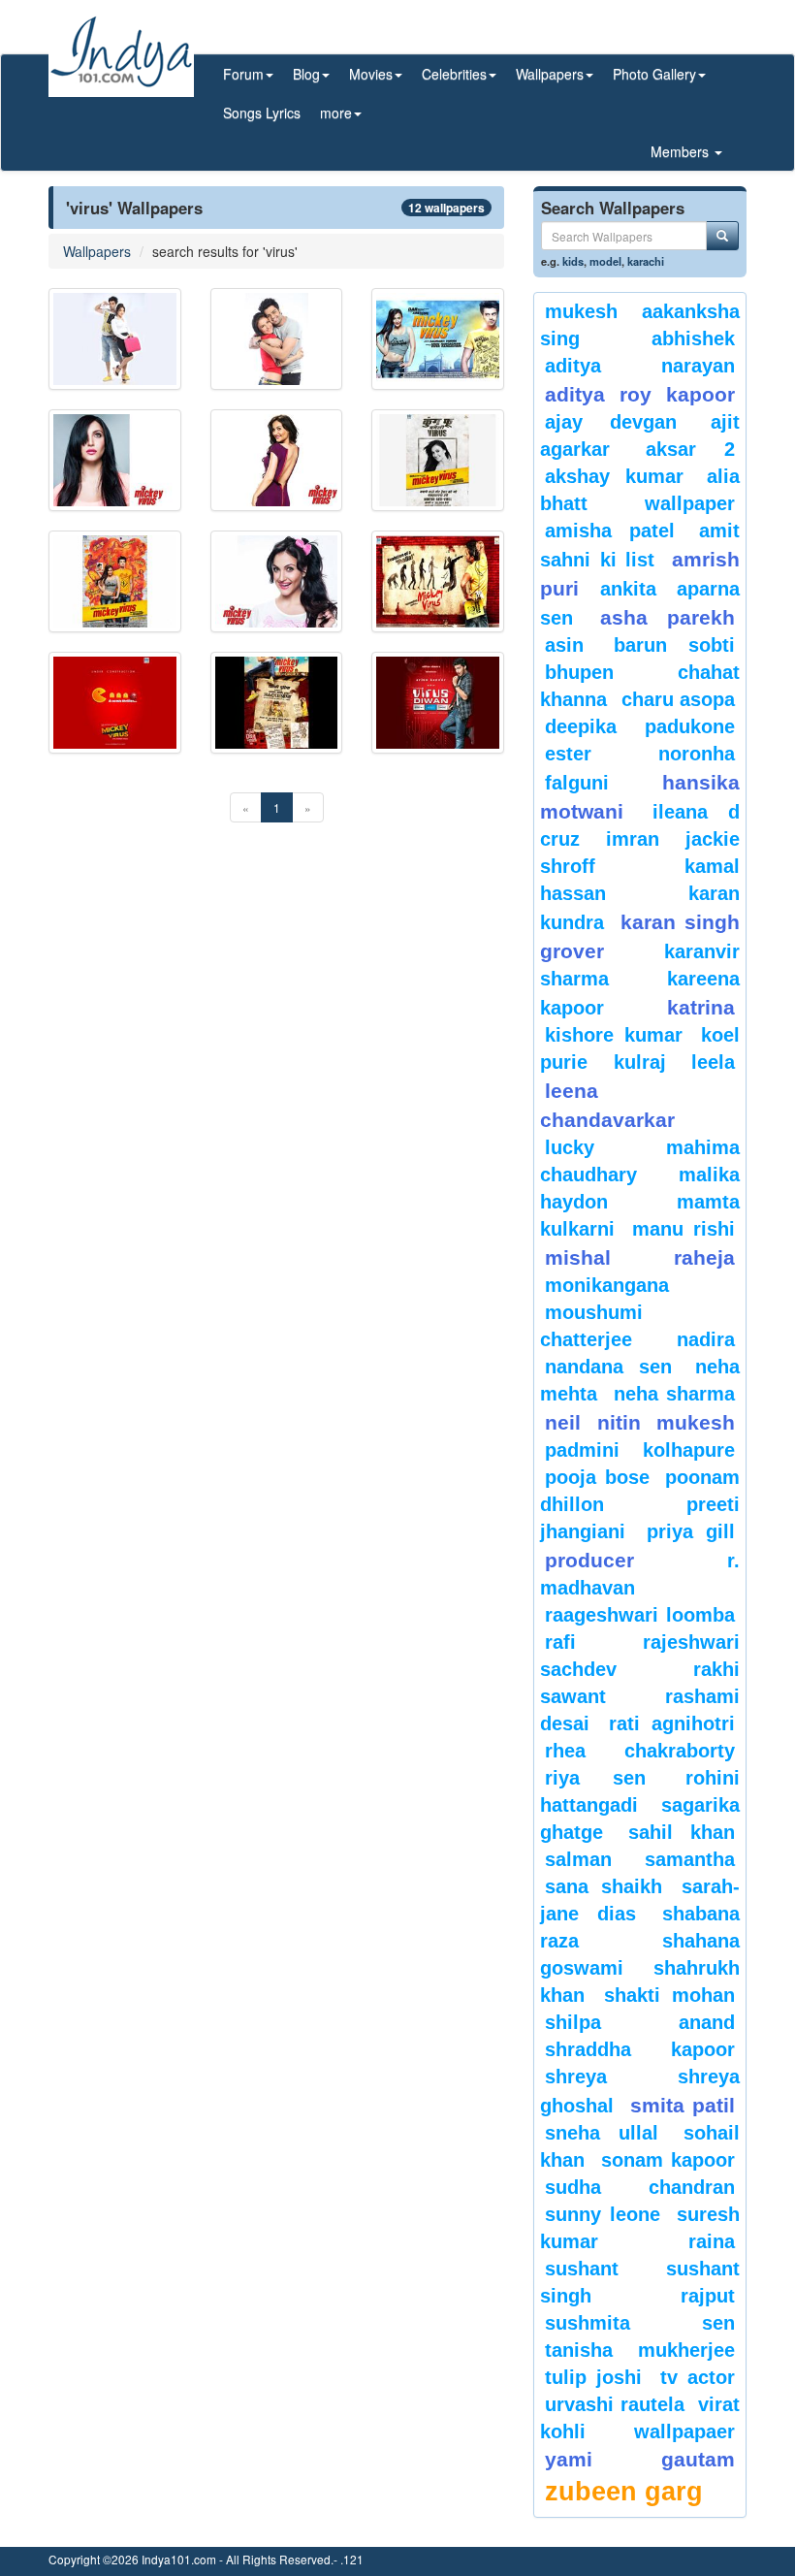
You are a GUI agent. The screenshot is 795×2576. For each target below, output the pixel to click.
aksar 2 (690, 449)
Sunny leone (603, 2214)
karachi (646, 261)
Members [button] (682, 151)
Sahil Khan (682, 1832)
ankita (628, 589)
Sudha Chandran (640, 2187)
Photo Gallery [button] (654, 74)
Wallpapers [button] (550, 74)
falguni (577, 783)
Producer (589, 1560)
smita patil (683, 2105)
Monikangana (607, 1285)
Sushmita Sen (640, 2323)
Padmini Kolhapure (640, 1450)
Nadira (706, 1339)
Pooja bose (597, 1477)
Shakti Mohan (669, 1995)
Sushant (582, 2269)
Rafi (560, 1642)
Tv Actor (698, 2377)
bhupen (579, 672)
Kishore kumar (614, 1035)
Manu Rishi (684, 1229)
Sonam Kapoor (668, 2160)
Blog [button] (306, 74)
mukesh (581, 311)
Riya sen (595, 1778)
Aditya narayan (640, 366)
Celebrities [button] (454, 74)
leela (713, 1062)
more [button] (336, 113)
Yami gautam (640, 2459)
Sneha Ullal (602, 2133)
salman (590, 1859)
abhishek (693, 338)
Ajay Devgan (611, 422)
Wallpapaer (684, 2431)
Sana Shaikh (604, 1886)
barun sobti (675, 645)
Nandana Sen (608, 1367)
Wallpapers (97, 251)
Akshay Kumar (614, 476)
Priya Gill (691, 1531)
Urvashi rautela (615, 2404)
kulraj (640, 1062)
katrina (701, 1007)
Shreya (576, 2077)
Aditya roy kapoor (640, 394)
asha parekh (668, 617)
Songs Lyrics (262, 113)
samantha (690, 1859)
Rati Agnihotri (672, 1723)
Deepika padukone (640, 726)
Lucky (570, 1147)
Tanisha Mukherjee (640, 2350)
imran (633, 839)
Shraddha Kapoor (640, 2049)
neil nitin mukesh (640, 1422)
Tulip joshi (593, 2377)
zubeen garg (624, 2492)
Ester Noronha (640, 754)
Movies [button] (371, 74)
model (605, 261)
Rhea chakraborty (640, 1751)
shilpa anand (640, 2022)
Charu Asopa (679, 699)
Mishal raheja (640, 1257)
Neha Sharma (675, 1394)
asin (564, 645)
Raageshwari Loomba (640, 1615)
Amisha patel (610, 531)
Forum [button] (243, 74)
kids (573, 261)
